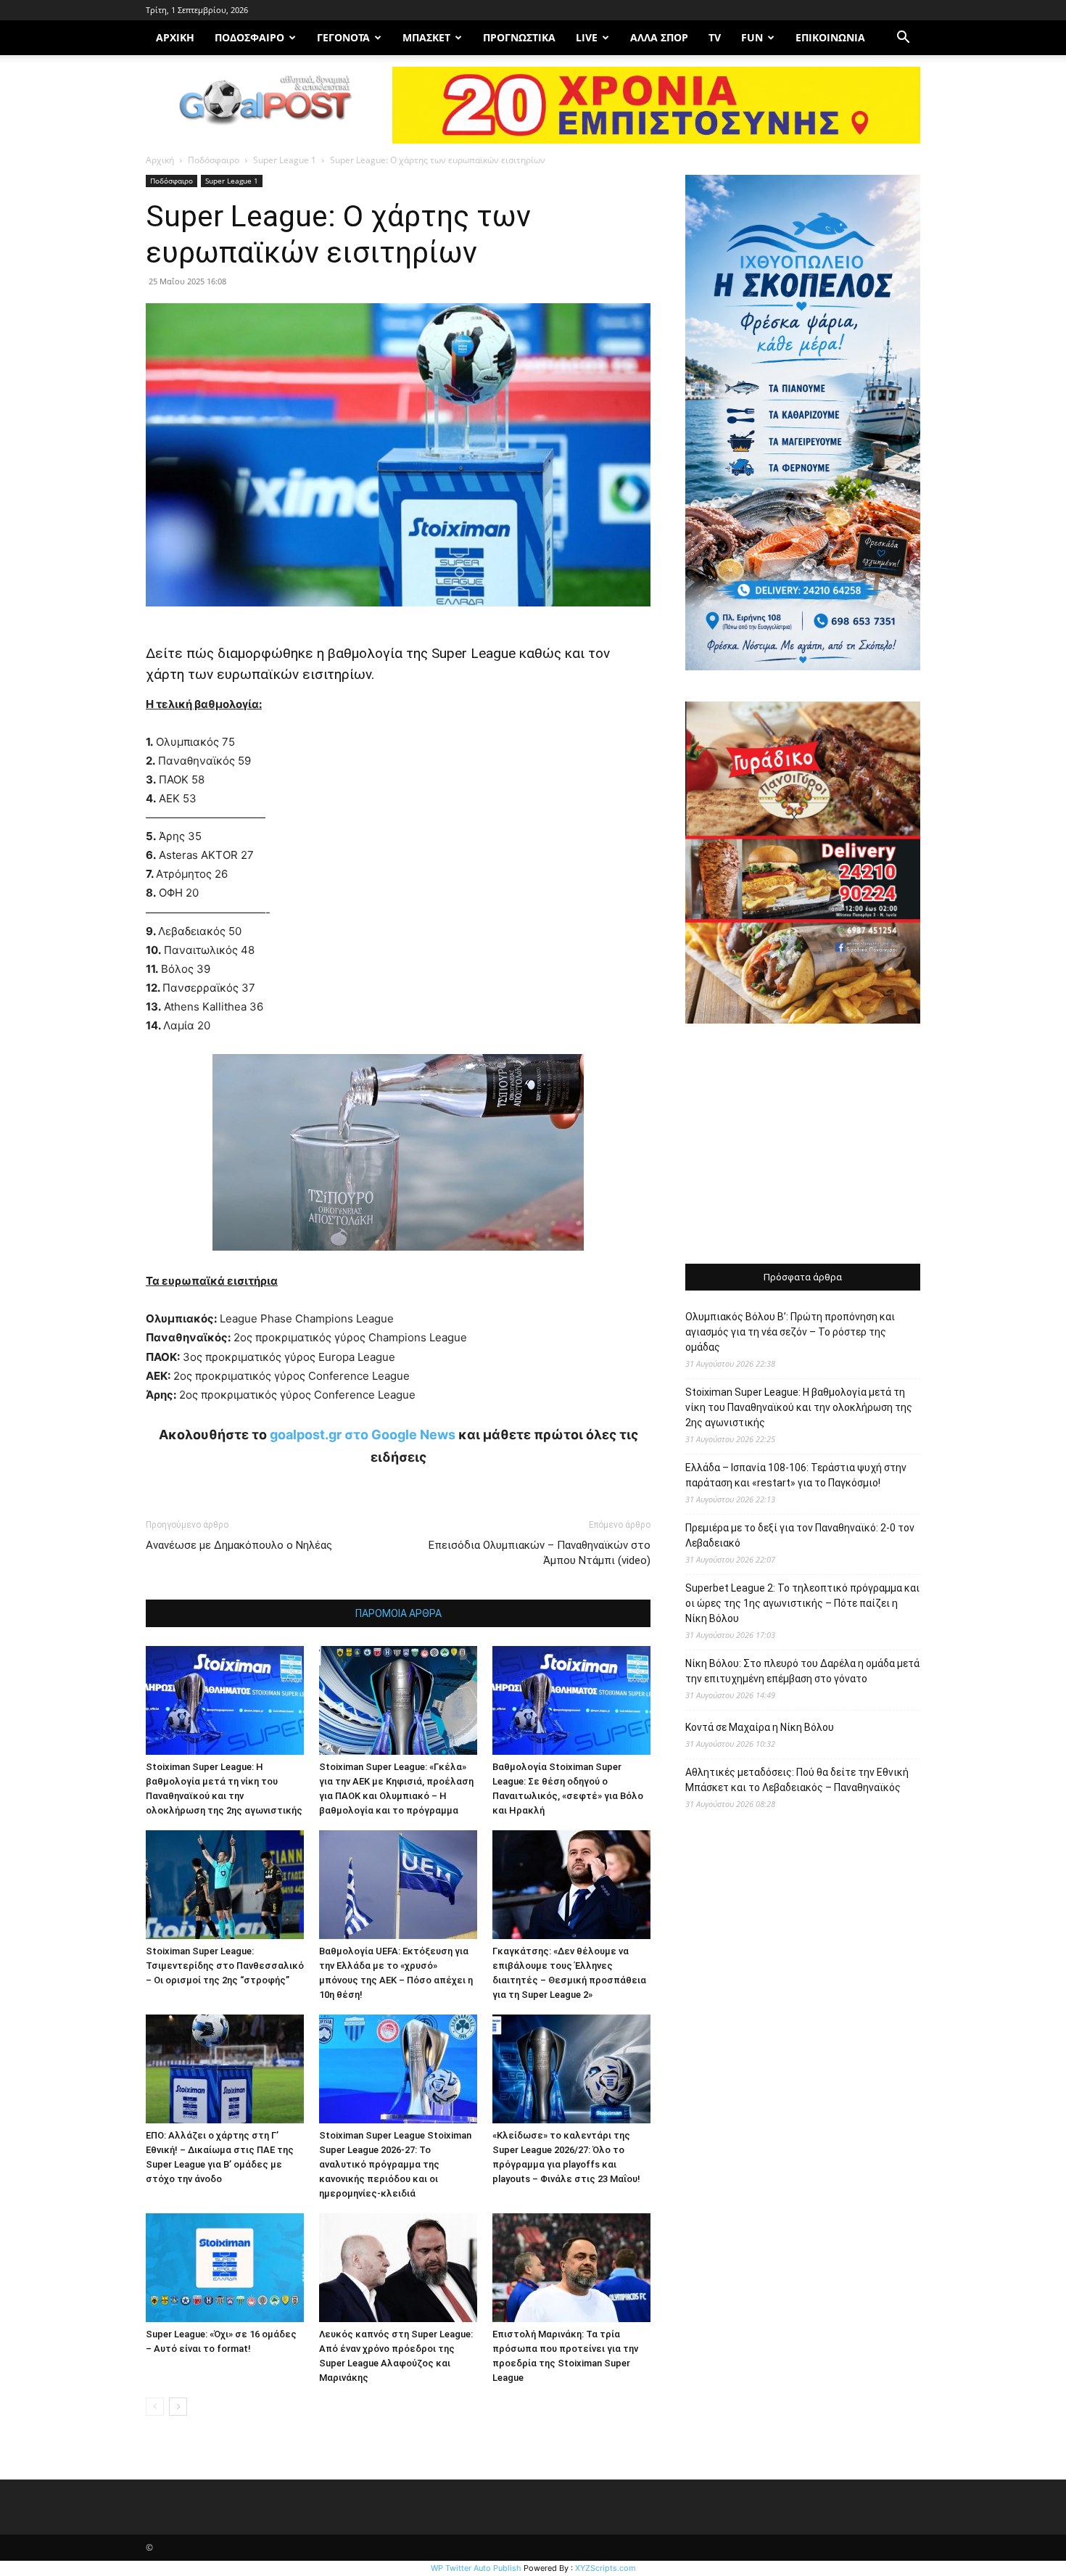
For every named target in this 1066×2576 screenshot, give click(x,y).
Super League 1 (285, 160)
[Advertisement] (803, 1145)
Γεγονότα (343, 37)
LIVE (587, 37)
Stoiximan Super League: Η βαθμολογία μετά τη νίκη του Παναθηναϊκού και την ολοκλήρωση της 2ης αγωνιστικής (799, 1407)
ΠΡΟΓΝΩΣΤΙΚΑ (519, 37)
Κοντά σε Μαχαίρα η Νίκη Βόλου (760, 1727)
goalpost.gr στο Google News (363, 1435)
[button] (903, 39)
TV (715, 37)
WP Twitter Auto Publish (476, 2568)
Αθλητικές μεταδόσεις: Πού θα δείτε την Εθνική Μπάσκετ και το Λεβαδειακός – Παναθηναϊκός (797, 1780)
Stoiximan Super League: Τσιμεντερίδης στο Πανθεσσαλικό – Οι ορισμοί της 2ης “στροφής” (225, 1966)
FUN (752, 37)
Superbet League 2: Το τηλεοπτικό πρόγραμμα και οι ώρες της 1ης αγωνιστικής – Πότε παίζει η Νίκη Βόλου (802, 1603)
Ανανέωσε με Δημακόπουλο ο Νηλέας (239, 1545)
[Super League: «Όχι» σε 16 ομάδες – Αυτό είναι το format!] (225, 2268)
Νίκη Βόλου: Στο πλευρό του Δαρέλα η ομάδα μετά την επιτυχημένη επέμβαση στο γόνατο (802, 1671)
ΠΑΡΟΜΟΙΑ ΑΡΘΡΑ (398, 1613)
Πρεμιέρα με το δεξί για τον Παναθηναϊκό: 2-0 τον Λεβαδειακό (800, 1535)
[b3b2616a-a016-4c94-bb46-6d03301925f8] (398, 1262)
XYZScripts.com (606, 2568)
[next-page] (178, 2407)
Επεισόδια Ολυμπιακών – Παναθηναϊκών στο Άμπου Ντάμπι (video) (540, 1553)
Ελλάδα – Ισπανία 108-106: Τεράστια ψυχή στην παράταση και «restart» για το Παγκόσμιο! (796, 1475)
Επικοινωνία (830, 37)
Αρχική (160, 160)
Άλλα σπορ (659, 37)
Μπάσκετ (426, 37)
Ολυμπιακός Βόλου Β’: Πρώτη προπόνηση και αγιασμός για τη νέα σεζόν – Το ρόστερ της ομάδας (790, 1332)
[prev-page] (155, 2407)
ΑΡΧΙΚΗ (175, 37)
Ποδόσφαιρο (249, 37)
